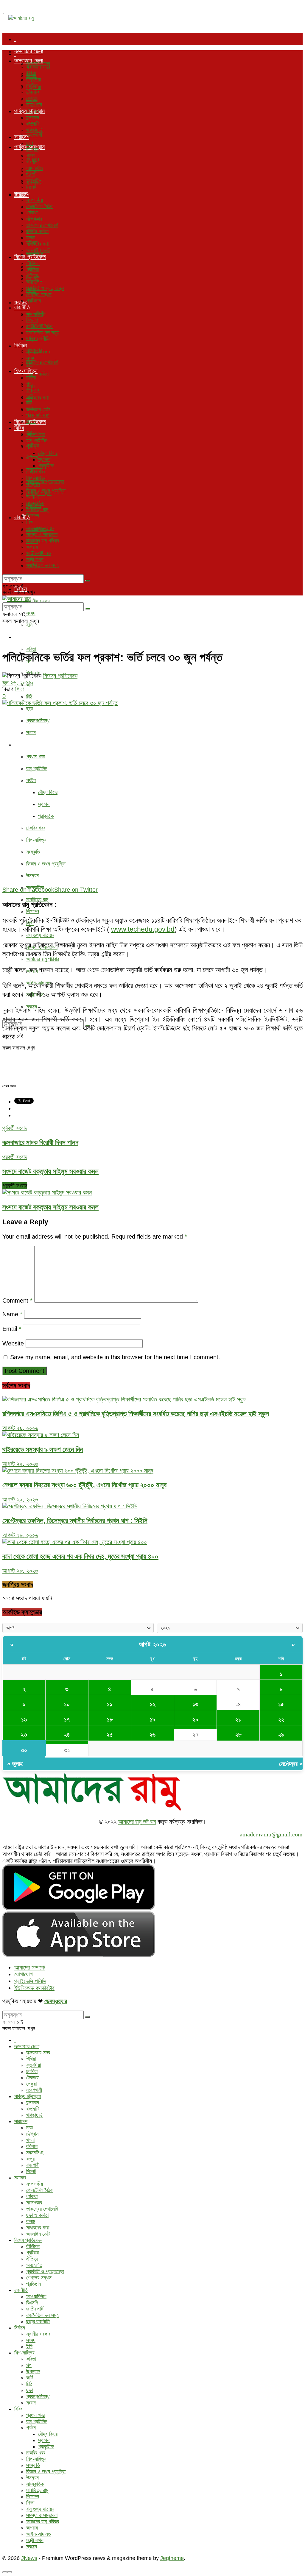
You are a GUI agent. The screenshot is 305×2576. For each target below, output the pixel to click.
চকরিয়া (32, 86)
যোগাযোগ (24, 1974)
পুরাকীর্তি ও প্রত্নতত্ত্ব (45, 481)
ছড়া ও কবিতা (37, 231)
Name (12, 1314)
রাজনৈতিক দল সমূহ (42, 565)
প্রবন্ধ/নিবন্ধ (38, 721)
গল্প (29, 384)
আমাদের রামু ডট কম (137, 1822)
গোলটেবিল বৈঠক (40, 206)
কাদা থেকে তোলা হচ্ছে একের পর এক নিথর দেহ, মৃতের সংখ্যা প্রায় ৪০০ (80, 1556)
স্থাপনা (44, 804)
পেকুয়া (31, 98)
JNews (29, 2558)
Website (13, 1343)
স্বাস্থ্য (32, 566)
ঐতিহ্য (32, 458)
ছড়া (29, 709)
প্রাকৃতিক (46, 816)
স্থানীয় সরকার (38, 601)
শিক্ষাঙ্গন (33, 911)
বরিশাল (32, 162)
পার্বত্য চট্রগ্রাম (29, 111)
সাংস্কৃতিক (35, 503)
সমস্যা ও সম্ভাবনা (42, 534)
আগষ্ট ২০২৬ (153, 1644)
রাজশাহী (33, 181)
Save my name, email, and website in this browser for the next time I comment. (115, 1357)
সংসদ (31, 613)
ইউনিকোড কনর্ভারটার (34, 1988)
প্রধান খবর (35, 757)
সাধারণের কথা (38, 398)
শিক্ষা (30, 522)
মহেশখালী (34, 135)
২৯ (281, 1735)
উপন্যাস (33, 390)
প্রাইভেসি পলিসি (30, 1981)
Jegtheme (172, 2558)
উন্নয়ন (32, 876)
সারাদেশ (22, 137)
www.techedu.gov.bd (143, 929)
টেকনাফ (33, 92)
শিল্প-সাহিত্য (26, 637)
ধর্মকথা (32, 213)
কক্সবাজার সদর (38, 67)
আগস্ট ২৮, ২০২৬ (20, 1535)
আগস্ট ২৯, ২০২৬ (20, 1428)
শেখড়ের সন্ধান (39, 294)
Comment (17, 1301)
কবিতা (31, 649)
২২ (281, 1719)
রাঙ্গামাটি (32, 124)
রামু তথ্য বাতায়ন (40, 935)
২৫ (110, 1735)
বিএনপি (32, 320)
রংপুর (30, 174)
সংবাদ (31, 732)
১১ (110, 1704)
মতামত (21, 194)
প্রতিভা (32, 269)
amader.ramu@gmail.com (271, 1834)
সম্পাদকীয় (35, 200)
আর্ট (29, 396)
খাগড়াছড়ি (34, 130)
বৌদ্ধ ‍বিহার (48, 792)
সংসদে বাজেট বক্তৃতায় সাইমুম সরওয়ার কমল (50, 1207)
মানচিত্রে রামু (37, 899)
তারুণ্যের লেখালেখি (42, 362)
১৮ (110, 1719)
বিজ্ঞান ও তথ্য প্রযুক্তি (46, 864)
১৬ (24, 1719)
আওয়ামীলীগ (36, 314)
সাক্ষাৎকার (34, 219)
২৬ (152, 1735)
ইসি (29, 625)
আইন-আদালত (39, 553)
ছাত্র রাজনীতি (38, 339)
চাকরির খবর (36, 828)
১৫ (281, 1704)
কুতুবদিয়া (34, 79)
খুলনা (30, 156)
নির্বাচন (21, 345)
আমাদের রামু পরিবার (43, 959)
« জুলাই (15, 1764)
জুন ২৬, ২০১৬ (17, 682)
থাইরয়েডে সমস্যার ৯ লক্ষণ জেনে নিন (43, 1449)
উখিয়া (31, 73)
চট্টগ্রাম (32, 149)
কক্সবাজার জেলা (29, 51)
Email (12, 1329)
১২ (153, 1704)
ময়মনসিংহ (35, 168)
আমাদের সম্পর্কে (29, 1967)
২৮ (238, 1735)
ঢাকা (30, 143)
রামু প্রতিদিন (37, 768)
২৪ (67, 1735)
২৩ (24, 1735)
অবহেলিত (34, 282)
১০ (67, 1704)
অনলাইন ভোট (38, 410)
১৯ (153, 1719)
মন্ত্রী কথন (35, 559)
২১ (238, 1719)
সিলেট (31, 187)
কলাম (31, 238)
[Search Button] (88, 581)
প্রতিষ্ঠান (34, 301)
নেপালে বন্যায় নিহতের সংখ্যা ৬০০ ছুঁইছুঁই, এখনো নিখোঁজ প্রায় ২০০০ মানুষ (84, 1485)
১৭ (67, 1719)
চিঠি (29, 697)
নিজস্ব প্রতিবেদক (60, 676)
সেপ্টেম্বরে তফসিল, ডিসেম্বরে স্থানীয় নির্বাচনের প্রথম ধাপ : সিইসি (75, 1521)
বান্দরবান (33, 118)
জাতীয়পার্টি (35, 326)
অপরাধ (32, 547)
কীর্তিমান (33, 263)
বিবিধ (19, 744)
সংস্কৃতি (33, 852)
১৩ (195, 1704)
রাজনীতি (22, 307)
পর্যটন (31, 780)
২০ (195, 1719)
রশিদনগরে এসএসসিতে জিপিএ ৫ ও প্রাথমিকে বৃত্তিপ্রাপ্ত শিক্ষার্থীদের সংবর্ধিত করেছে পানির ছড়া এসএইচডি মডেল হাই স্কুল (136, 1414)
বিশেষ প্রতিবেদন (30, 257)
